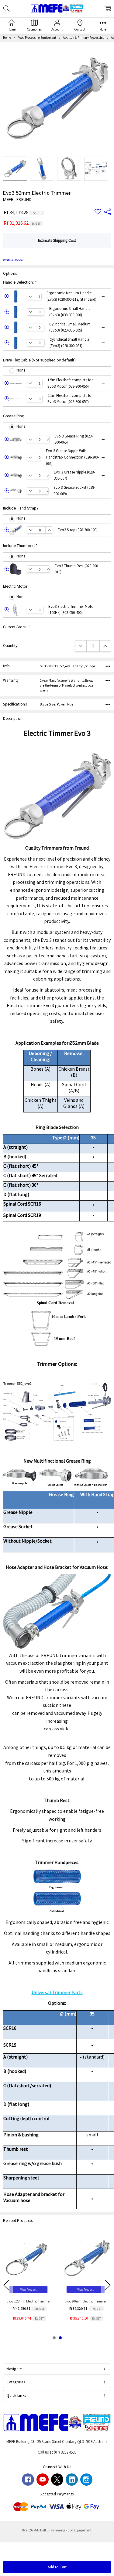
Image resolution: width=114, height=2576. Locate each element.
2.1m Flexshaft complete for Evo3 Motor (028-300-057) (76, 399)
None (21, 370)
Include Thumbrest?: (21, 546)
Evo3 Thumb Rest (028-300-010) (80, 569)
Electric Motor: (16, 586)
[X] (57, 2480)
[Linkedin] (72, 2480)
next (108, 2285)
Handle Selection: (20, 282)
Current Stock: (17, 627)
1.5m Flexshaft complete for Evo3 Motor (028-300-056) (76, 383)
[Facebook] (28, 2480)
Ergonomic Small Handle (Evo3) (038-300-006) (77, 312)
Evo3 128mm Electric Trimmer (28, 2301)
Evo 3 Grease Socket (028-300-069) (79, 491)
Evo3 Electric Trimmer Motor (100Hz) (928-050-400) (76, 610)
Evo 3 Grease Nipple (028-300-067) (79, 475)
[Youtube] (43, 2480)
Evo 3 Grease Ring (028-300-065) (79, 439)
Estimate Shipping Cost (57, 240)
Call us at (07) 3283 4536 (57, 2452)
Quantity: (11, 646)
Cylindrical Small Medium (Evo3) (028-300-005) (77, 327)
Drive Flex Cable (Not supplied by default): (40, 360)
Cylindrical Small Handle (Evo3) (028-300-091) (77, 343)
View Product (29, 2289)
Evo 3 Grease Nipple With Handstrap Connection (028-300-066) (75, 457)
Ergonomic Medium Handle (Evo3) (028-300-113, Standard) (76, 296)
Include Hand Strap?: (21, 508)
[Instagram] (86, 2480)
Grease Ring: (14, 416)
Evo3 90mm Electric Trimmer (86, 2301)
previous (6, 2285)
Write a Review (13, 260)
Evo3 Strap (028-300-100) (80, 530)
